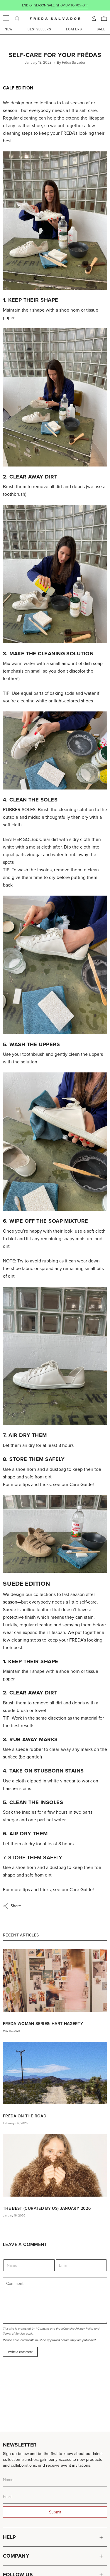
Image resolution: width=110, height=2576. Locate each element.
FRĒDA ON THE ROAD (25, 2116)
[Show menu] (6, 18)
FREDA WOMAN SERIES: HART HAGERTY (43, 2024)
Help (10, 2537)
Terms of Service (14, 2334)
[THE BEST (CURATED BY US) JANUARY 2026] (55, 2165)
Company (16, 2556)
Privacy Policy (84, 2329)
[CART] (104, 18)
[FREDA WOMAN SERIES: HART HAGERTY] (55, 1980)
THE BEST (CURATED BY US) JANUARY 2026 (47, 2208)
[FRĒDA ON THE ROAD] (55, 2073)
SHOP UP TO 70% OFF (72, 5)
